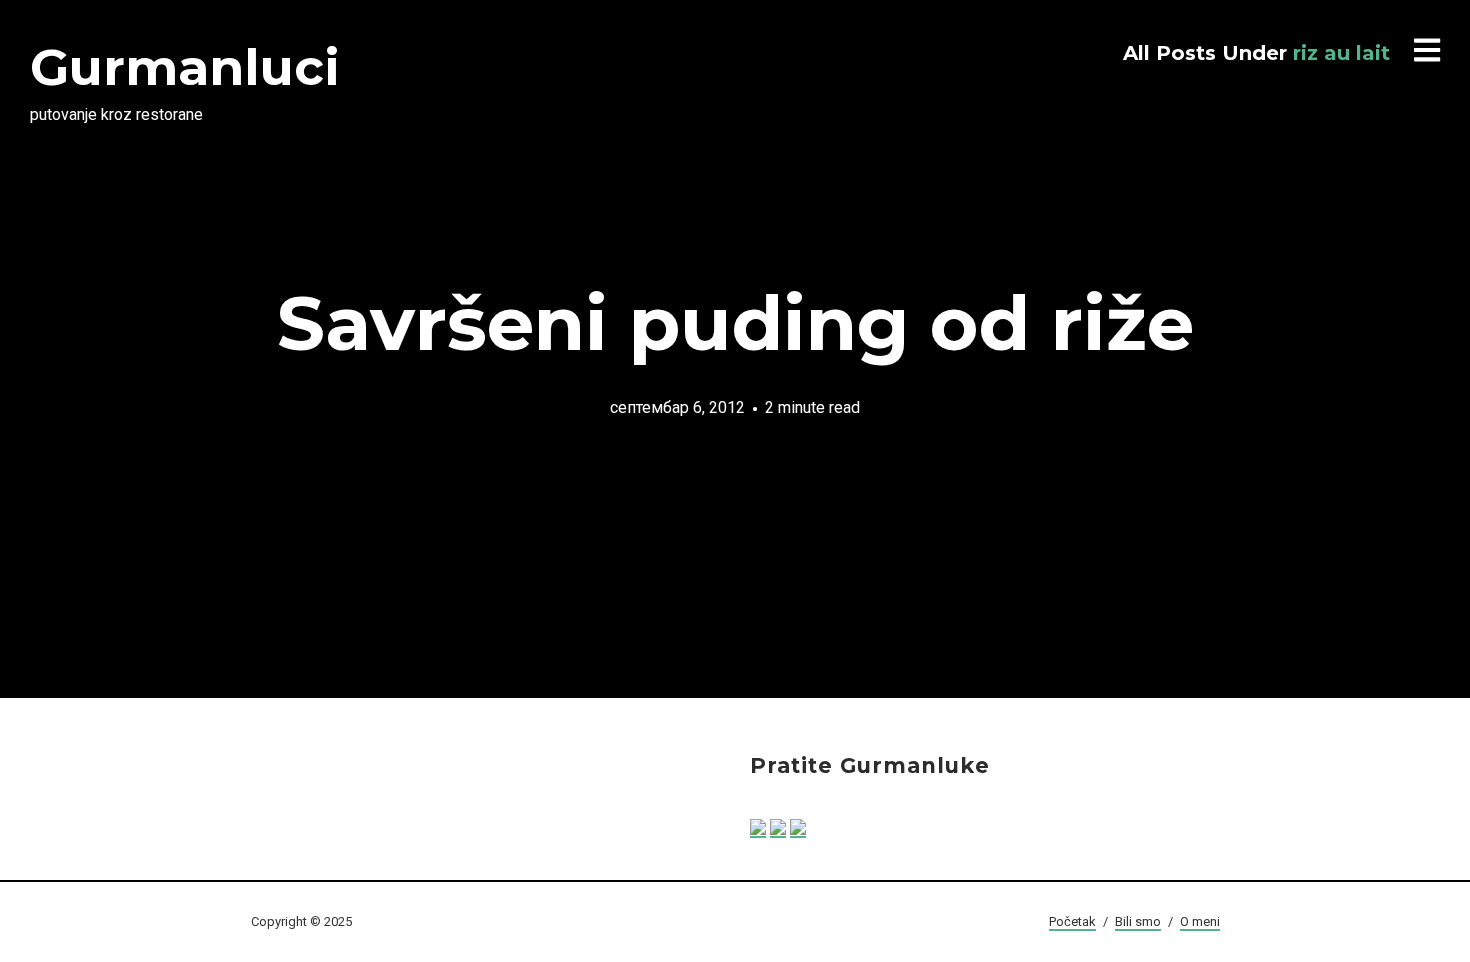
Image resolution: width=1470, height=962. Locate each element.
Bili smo (1138, 921)
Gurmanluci (185, 67)
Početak (1072, 921)
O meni (1200, 921)
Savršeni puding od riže (735, 323)
